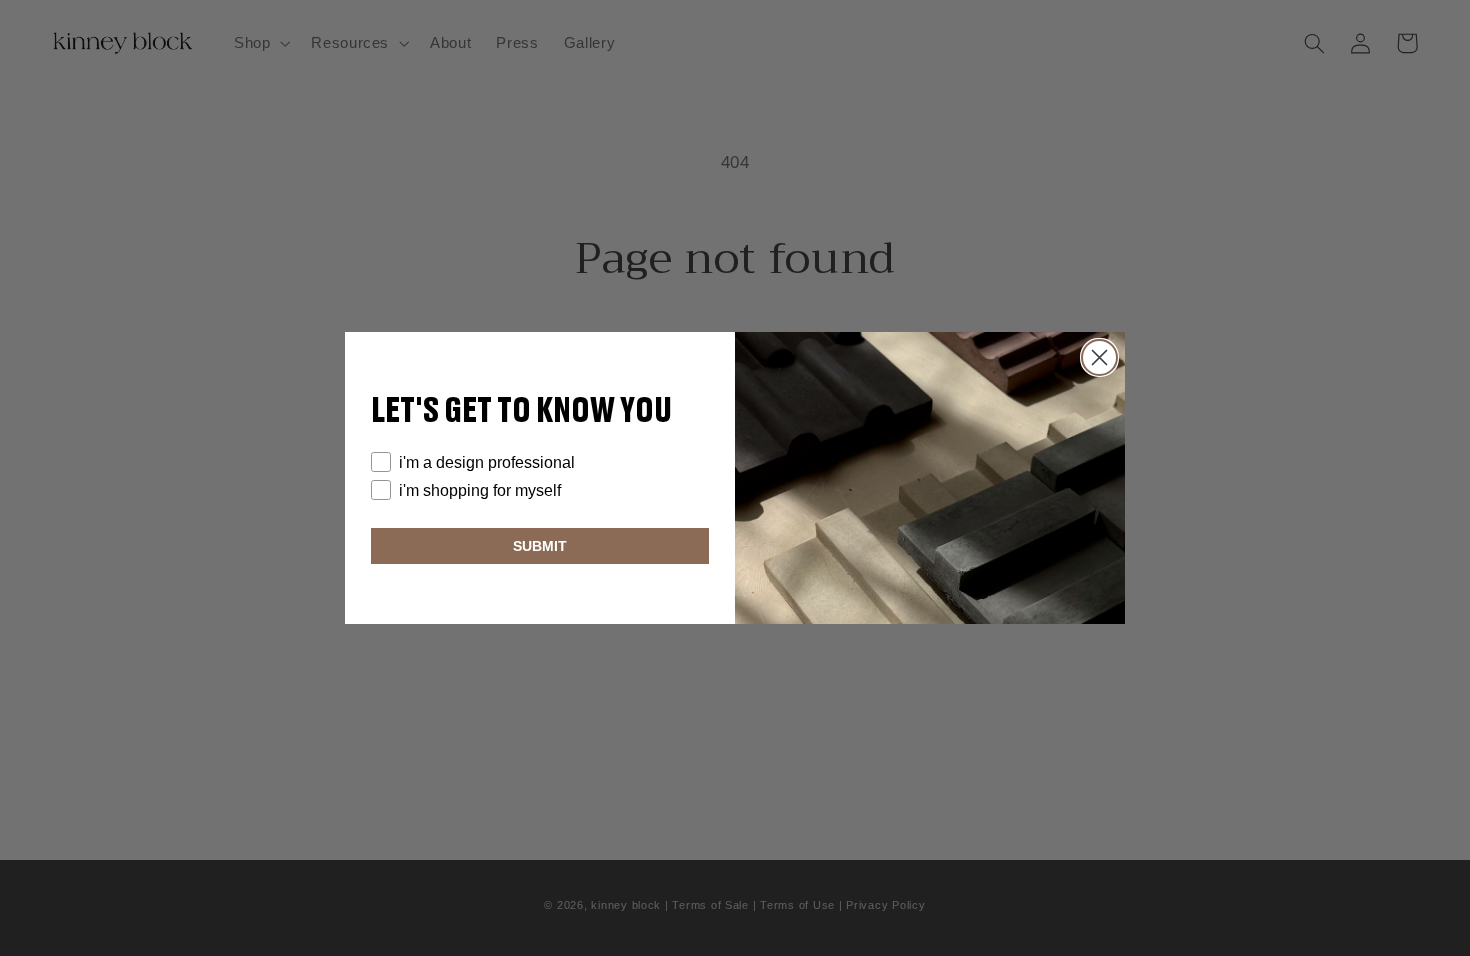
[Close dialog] (1099, 357)
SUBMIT (540, 546)
